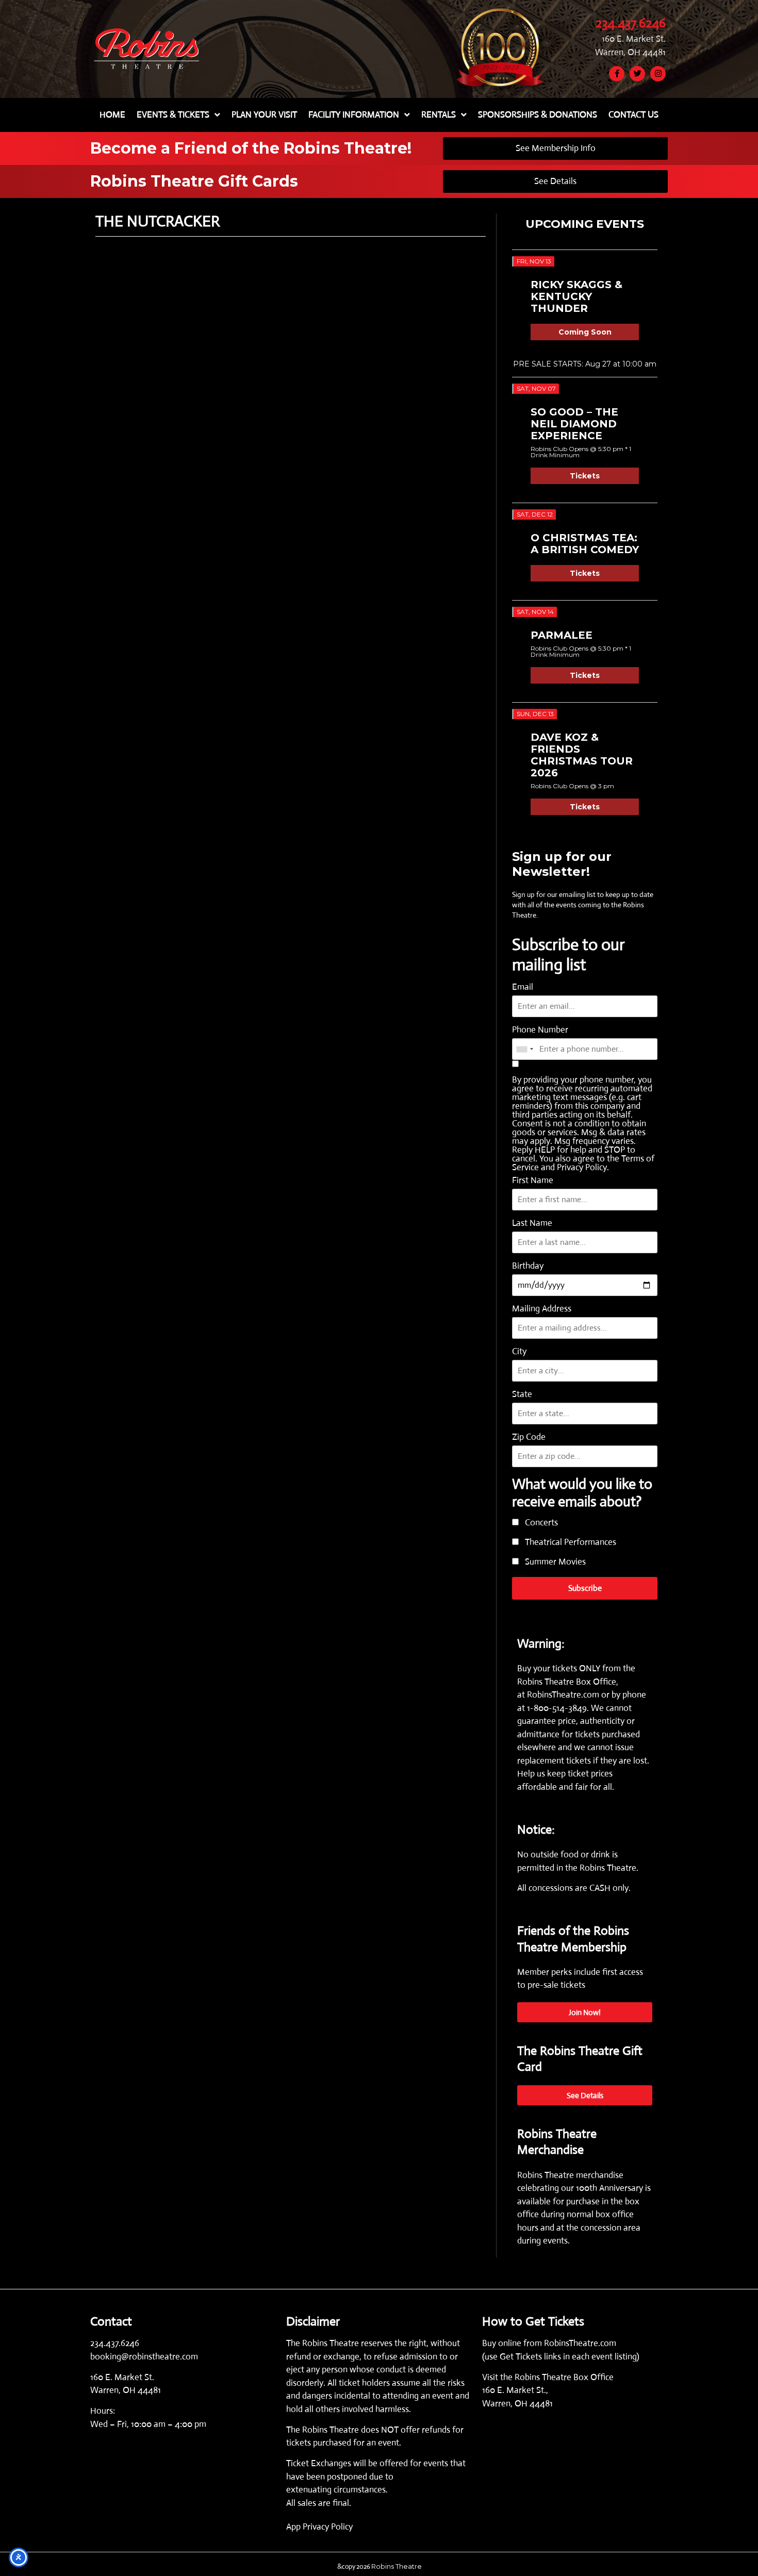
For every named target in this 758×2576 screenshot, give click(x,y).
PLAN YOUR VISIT (264, 115)
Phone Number (540, 1030)
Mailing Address (542, 1309)
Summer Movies (554, 1562)
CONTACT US (633, 115)
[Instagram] (658, 74)
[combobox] (524, 1049)
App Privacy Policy (319, 2527)
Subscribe (585, 1588)
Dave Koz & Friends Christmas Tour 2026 (582, 755)
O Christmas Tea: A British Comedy (585, 544)
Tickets (585, 476)
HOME (112, 115)
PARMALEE (562, 635)
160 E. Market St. (634, 39)
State (522, 1394)
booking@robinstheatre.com (144, 2357)
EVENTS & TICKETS (173, 115)
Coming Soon (585, 332)
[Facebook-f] (617, 74)
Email (523, 987)
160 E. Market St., (515, 2390)
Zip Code (529, 1437)
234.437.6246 (631, 23)
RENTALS (439, 115)
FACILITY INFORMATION (354, 115)
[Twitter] (637, 74)
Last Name (532, 1223)
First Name (533, 1180)
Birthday (528, 1266)
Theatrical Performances (570, 1543)
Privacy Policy (582, 1167)
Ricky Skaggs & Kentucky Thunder (576, 296)
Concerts (540, 1523)
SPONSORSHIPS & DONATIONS (538, 115)
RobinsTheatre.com (564, 1695)
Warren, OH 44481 (630, 52)
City (519, 1351)
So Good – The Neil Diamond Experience (574, 424)
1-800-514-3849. (558, 1708)
